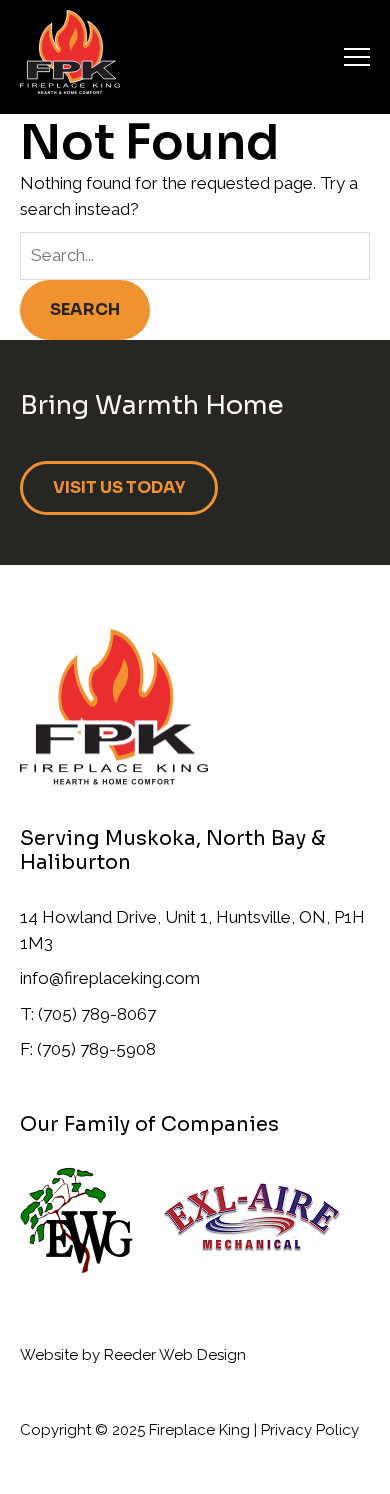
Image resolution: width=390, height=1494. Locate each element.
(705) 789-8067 (97, 1014)
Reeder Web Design (175, 1355)
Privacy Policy (310, 1430)
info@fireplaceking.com (110, 978)
